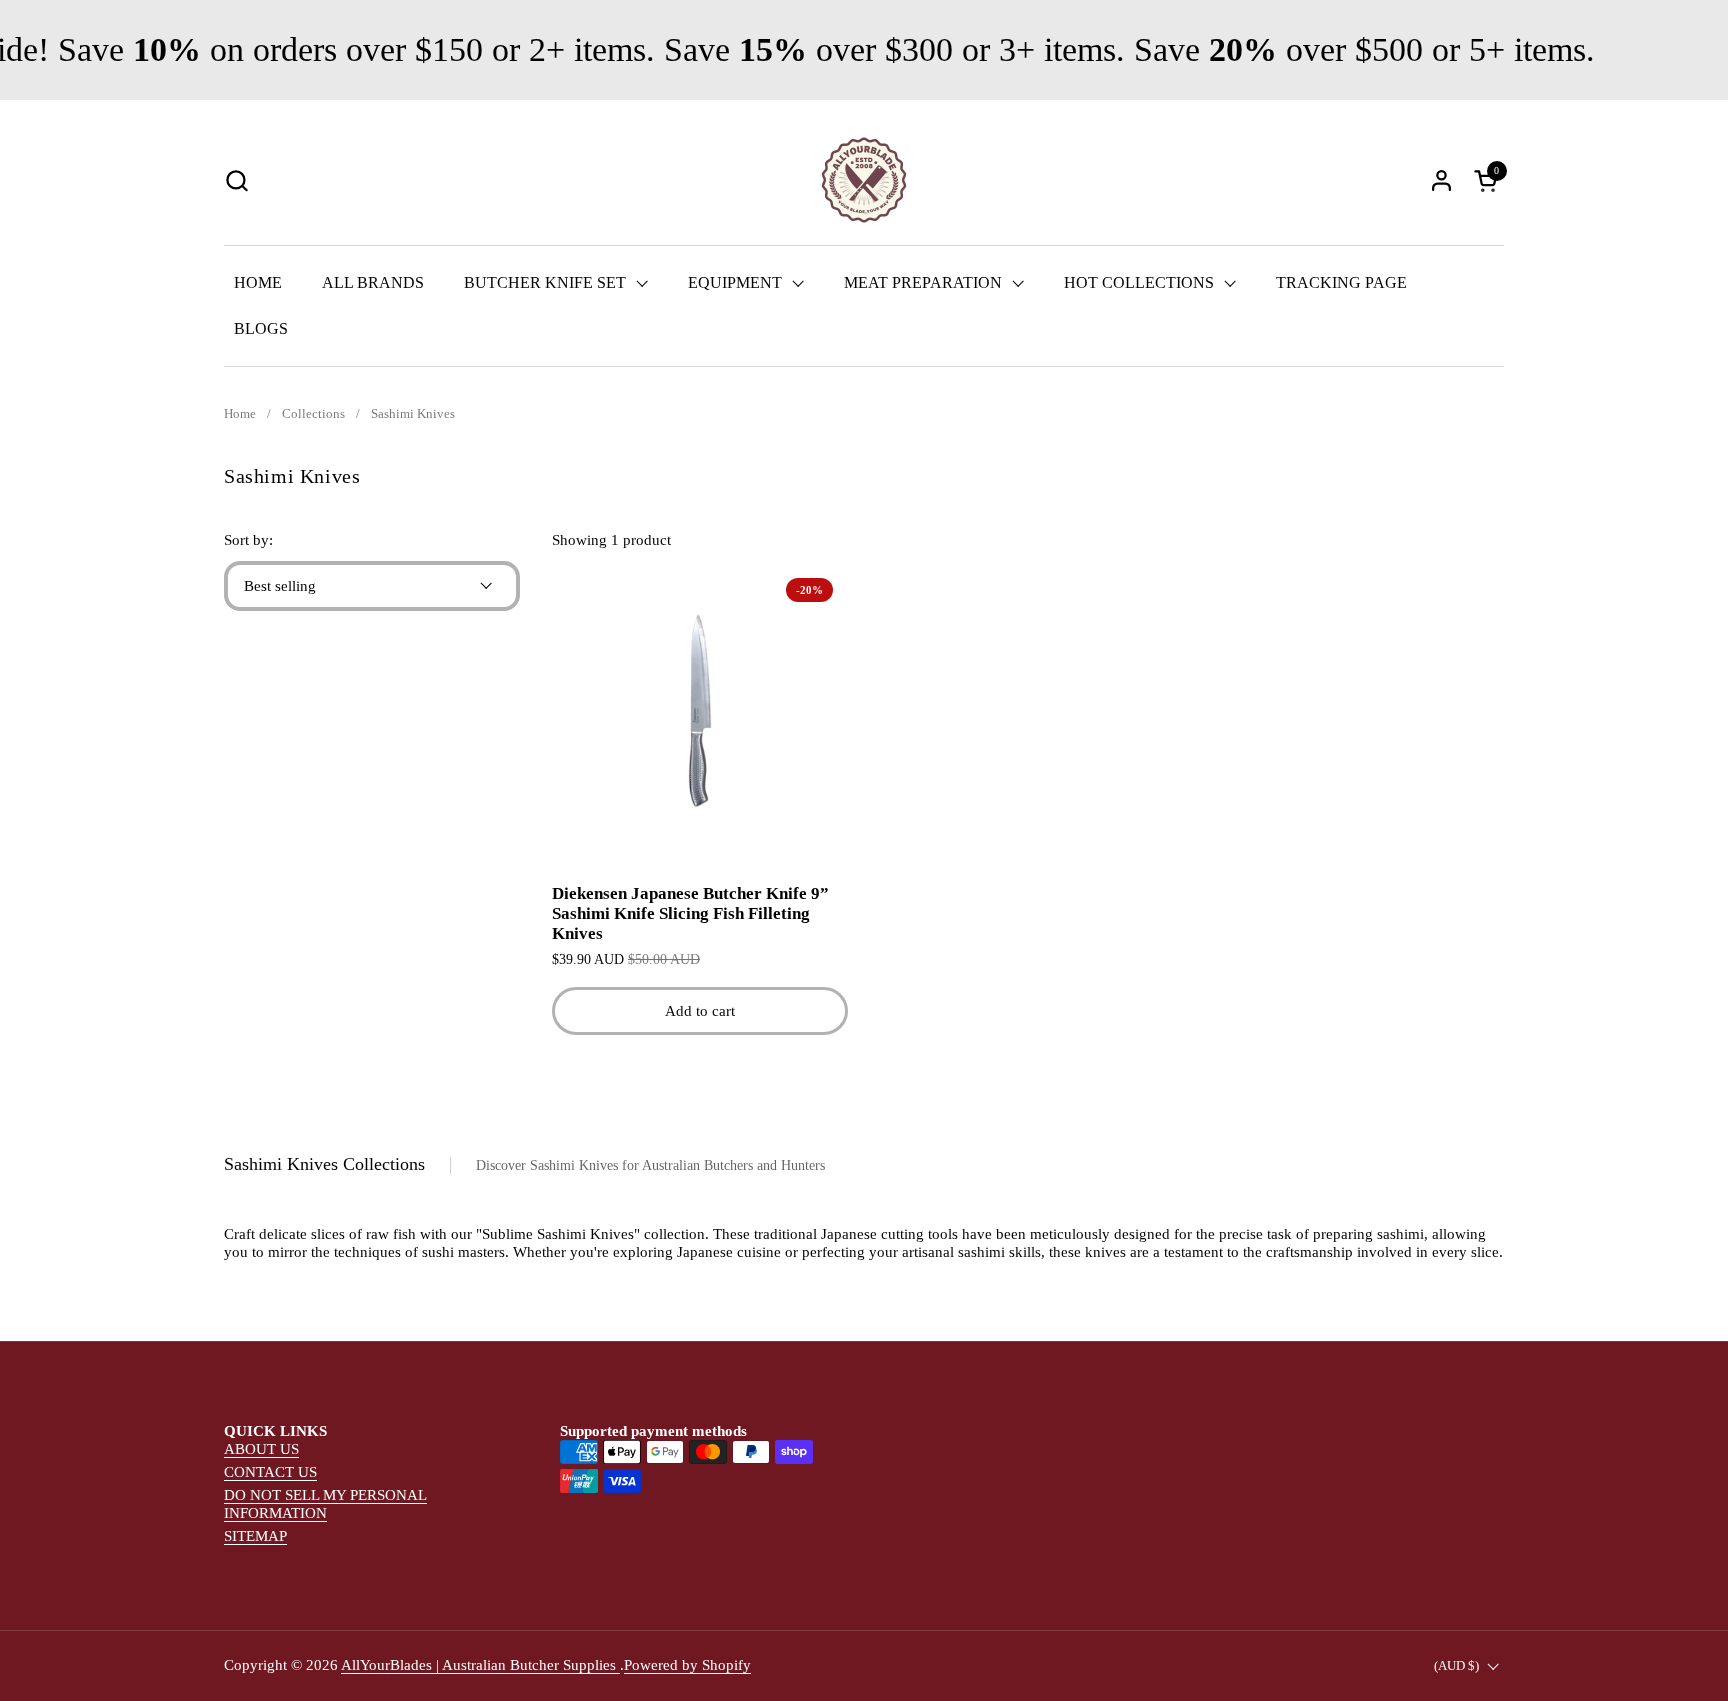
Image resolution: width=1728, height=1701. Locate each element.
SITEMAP (255, 1536)
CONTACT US (270, 1472)
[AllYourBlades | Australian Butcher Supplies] (864, 180)
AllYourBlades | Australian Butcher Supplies (480, 1665)
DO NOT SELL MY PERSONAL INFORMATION (325, 1504)
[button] (236, 180)
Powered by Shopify (687, 1665)
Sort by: (248, 540)
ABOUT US (261, 1449)
